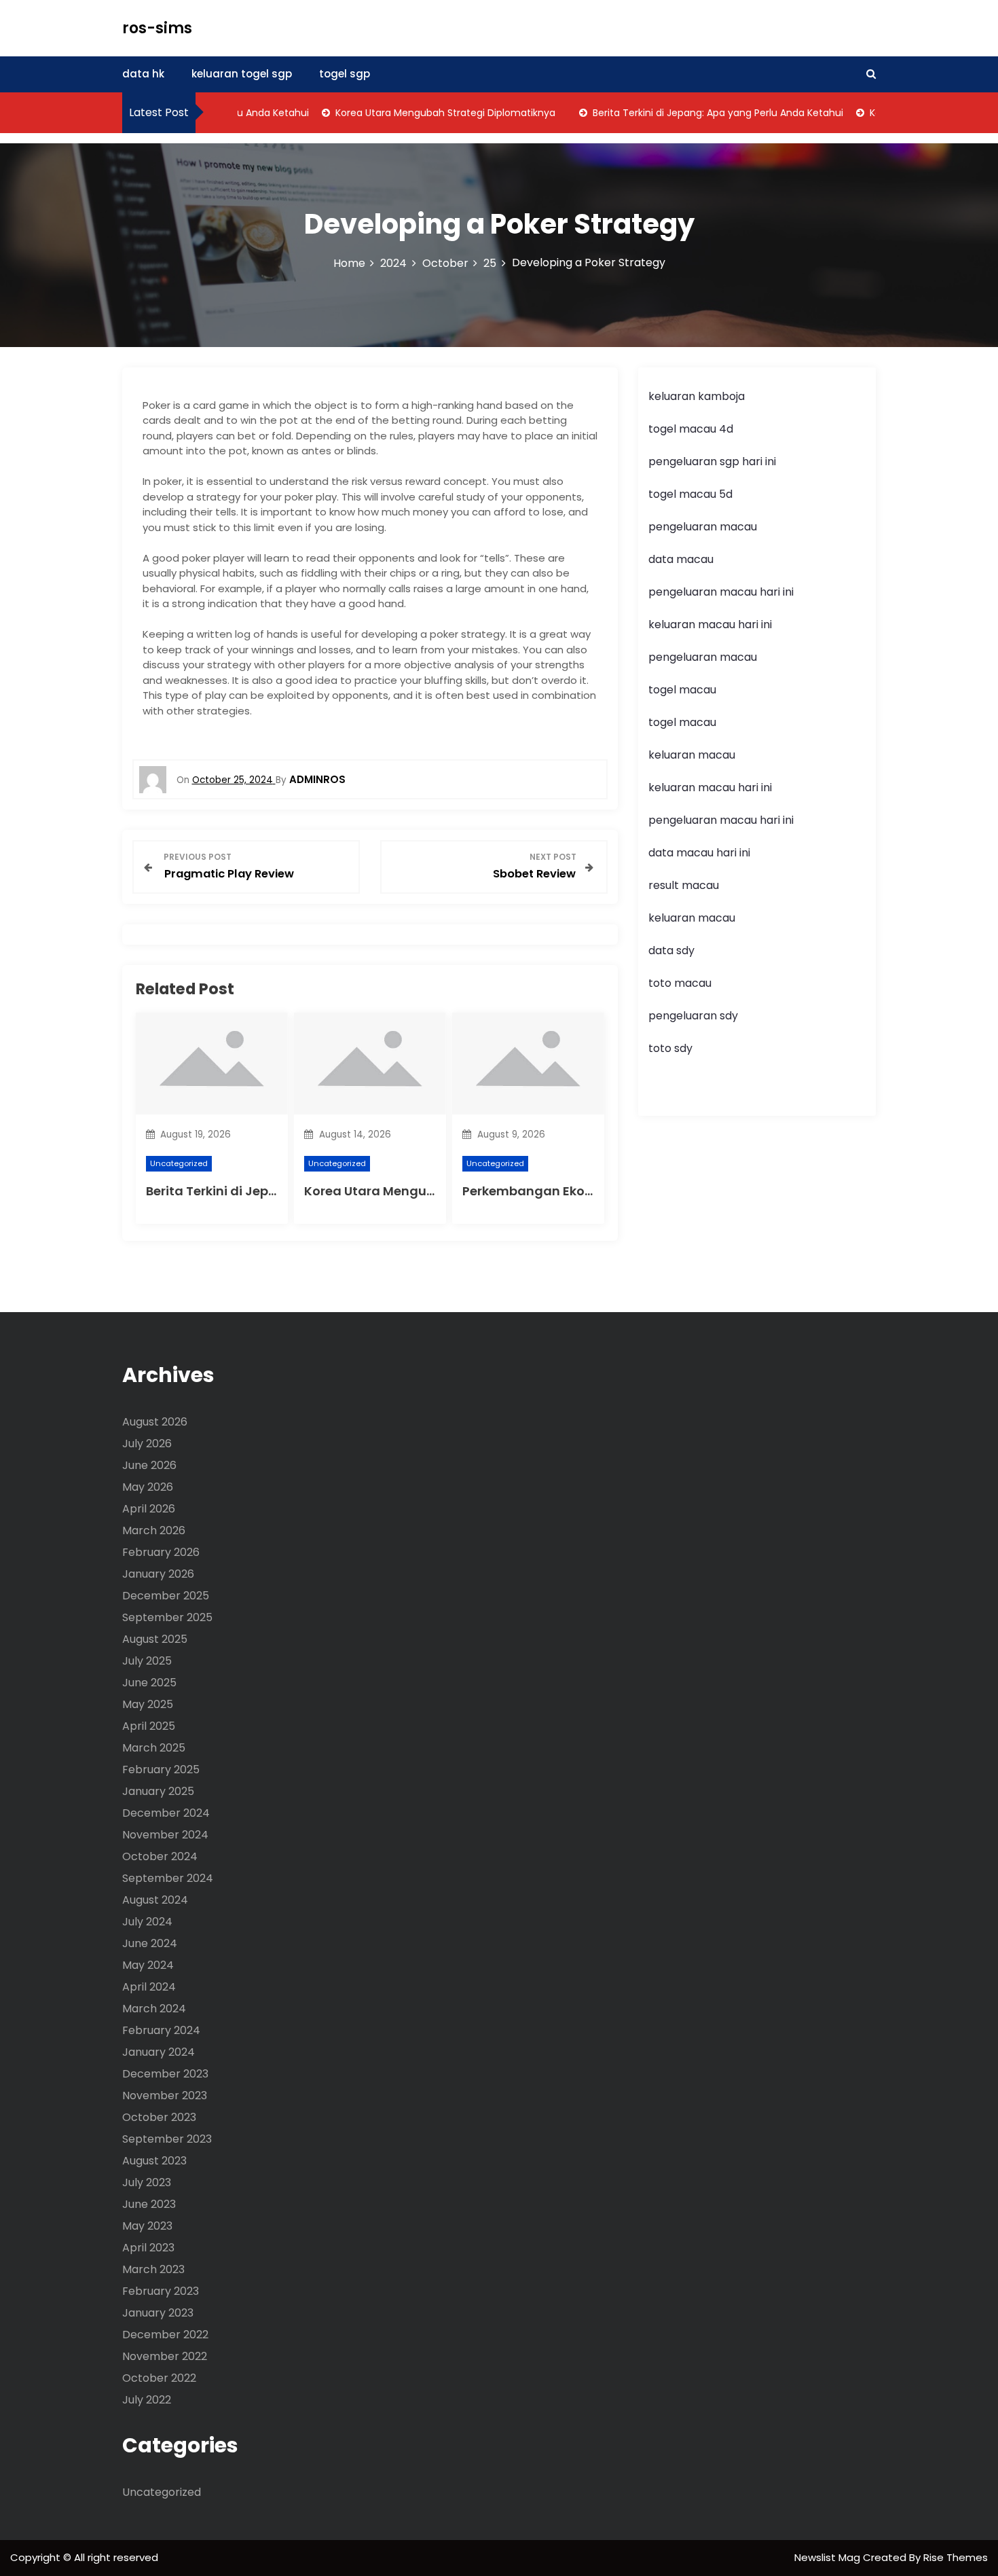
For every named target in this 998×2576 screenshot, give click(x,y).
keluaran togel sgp (242, 74)
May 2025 (148, 1704)
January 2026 (158, 1574)
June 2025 (149, 1683)
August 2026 (155, 1422)
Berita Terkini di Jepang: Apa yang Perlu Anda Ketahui (689, 113)
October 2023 (159, 2117)
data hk (143, 74)
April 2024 (149, 1987)
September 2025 (167, 1617)
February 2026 (161, 1552)
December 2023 (165, 2074)
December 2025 (166, 1596)
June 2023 (149, 2204)
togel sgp (345, 74)
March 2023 (153, 2269)
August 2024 (155, 1900)
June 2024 (150, 1943)
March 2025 (154, 1748)
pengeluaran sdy (693, 1016)
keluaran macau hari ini (710, 624)
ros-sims (157, 28)
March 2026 (154, 1530)
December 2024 (166, 1813)
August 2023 (154, 2161)
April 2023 (148, 2248)
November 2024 (165, 1835)
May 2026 (148, 1487)
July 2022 (147, 2400)
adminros (317, 779)
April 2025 (149, 1726)
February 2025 (161, 1770)
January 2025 (158, 1791)
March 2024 (154, 2009)
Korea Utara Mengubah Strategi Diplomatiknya (417, 113)
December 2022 (165, 2335)
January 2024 (159, 2052)
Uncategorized (179, 1163)
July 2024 (147, 1922)
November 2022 (165, 2356)
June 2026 (149, 1465)
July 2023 (147, 2182)
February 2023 (161, 2291)
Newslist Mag (829, 2557)
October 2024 (160, 1856)
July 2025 (147, 1661)
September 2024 (168, 1878)
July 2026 (147, 1444)
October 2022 (159, 2378)
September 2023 (167, 2139)
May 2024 (148, 1965)
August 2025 (155, 1639)
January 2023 (158, 2313)
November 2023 (165, 2096)
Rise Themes (956, 2557)
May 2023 (147, 2226)
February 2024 (161, 2030)
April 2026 (149, 1509)
